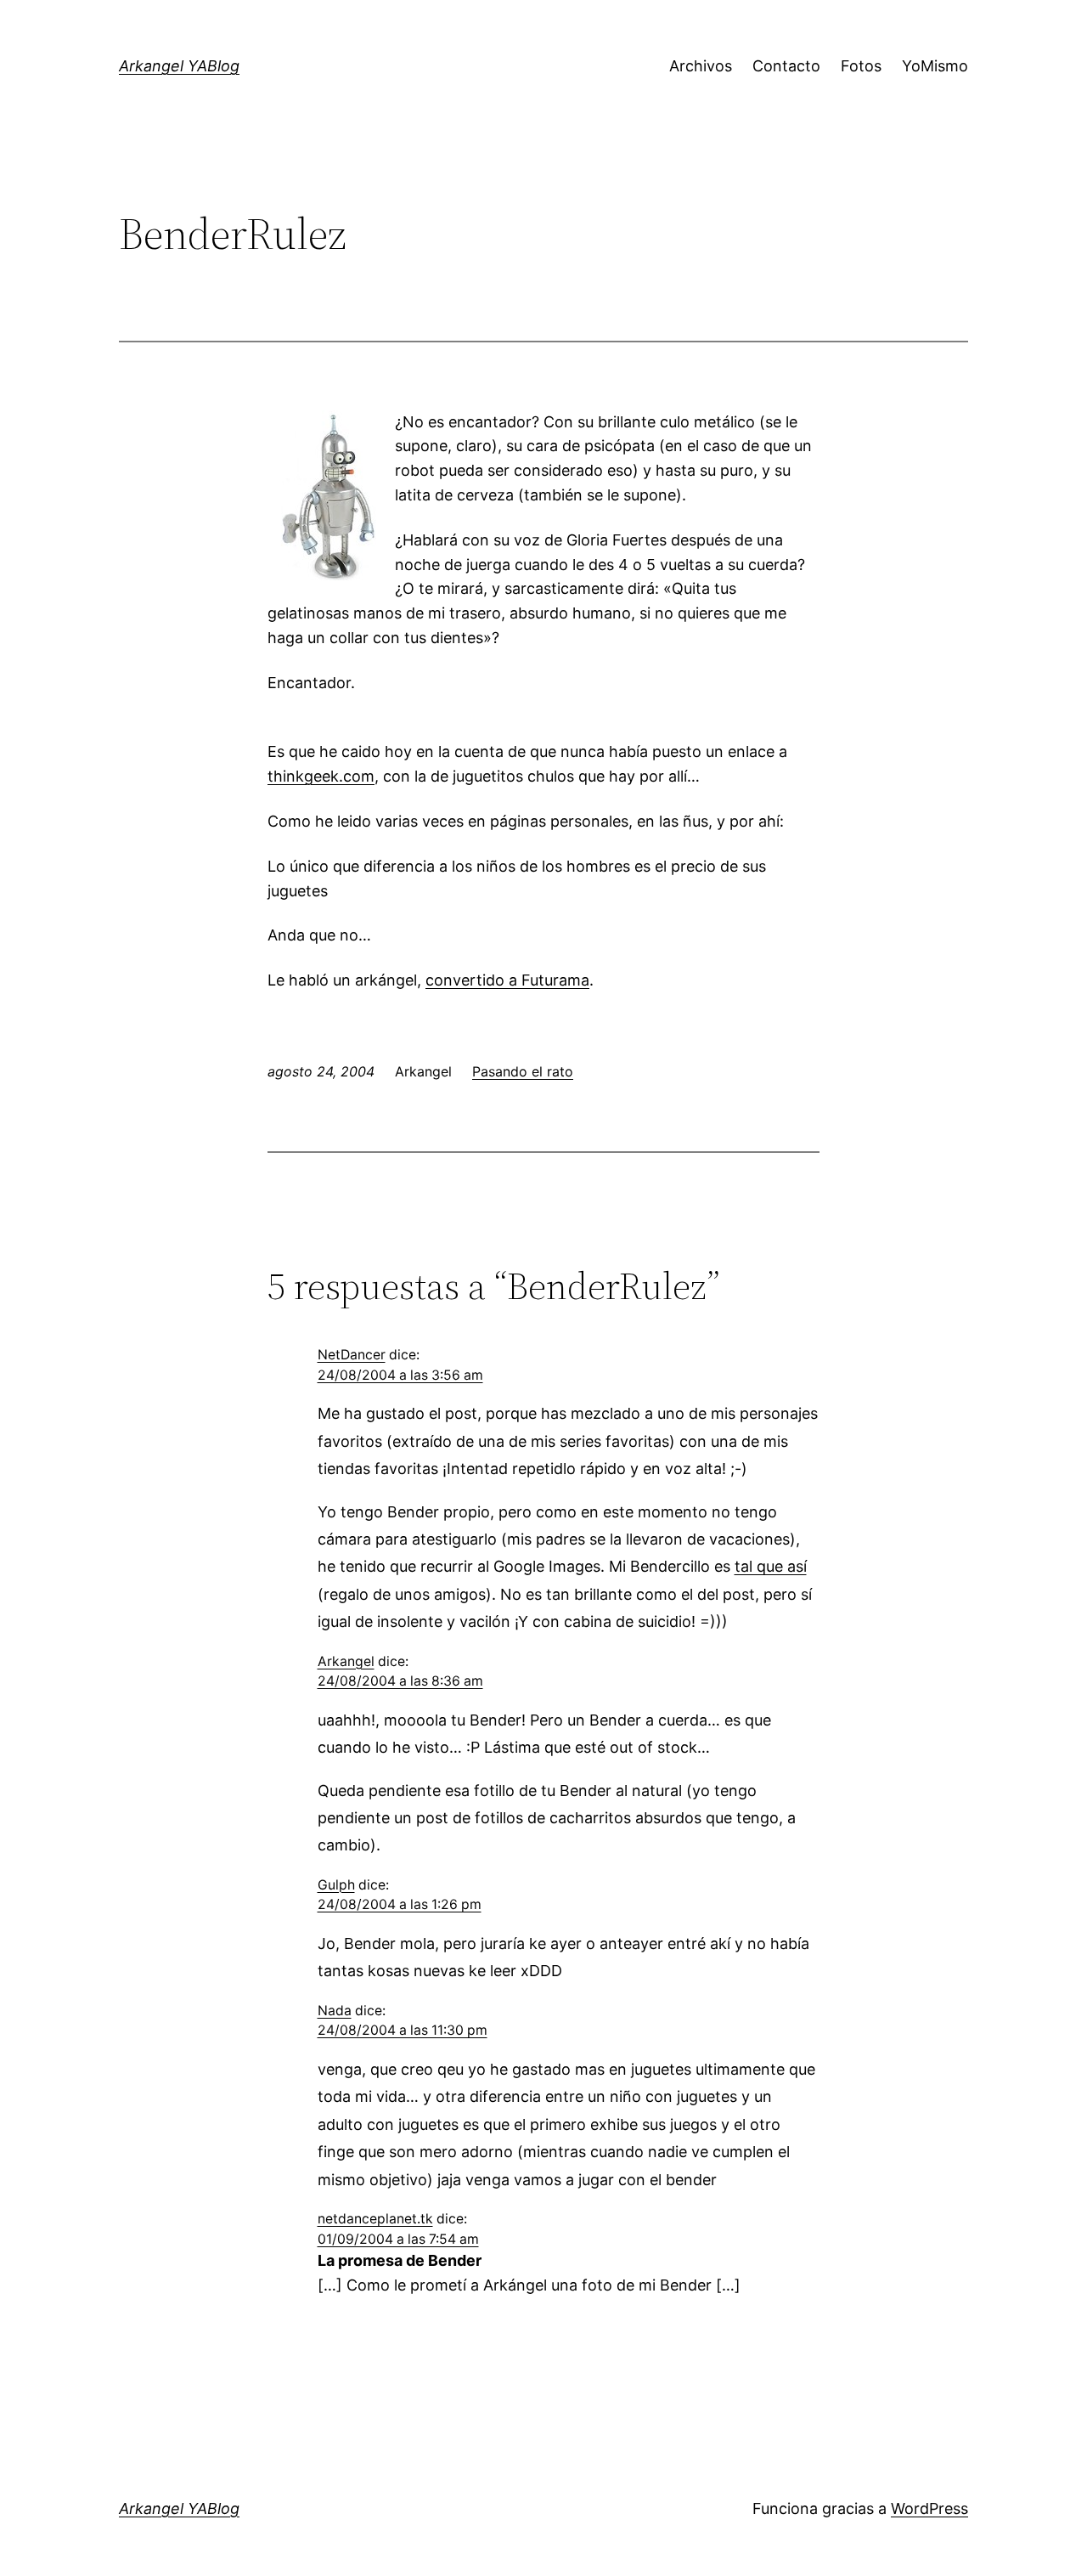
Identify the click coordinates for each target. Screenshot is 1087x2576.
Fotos (861, 66)
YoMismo (935, 66)
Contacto (786, 66)
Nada (335, 2011)
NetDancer (352, 1355)
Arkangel (346, 1661)
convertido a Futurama (507, 980)
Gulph (336, 1885)
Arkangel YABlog (179, 66)
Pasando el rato (523, 1071)
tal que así (771, 1566)
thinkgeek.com (321, 776)
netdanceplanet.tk (375, 2219)
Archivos (701, 66)
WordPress (929, 2508)
